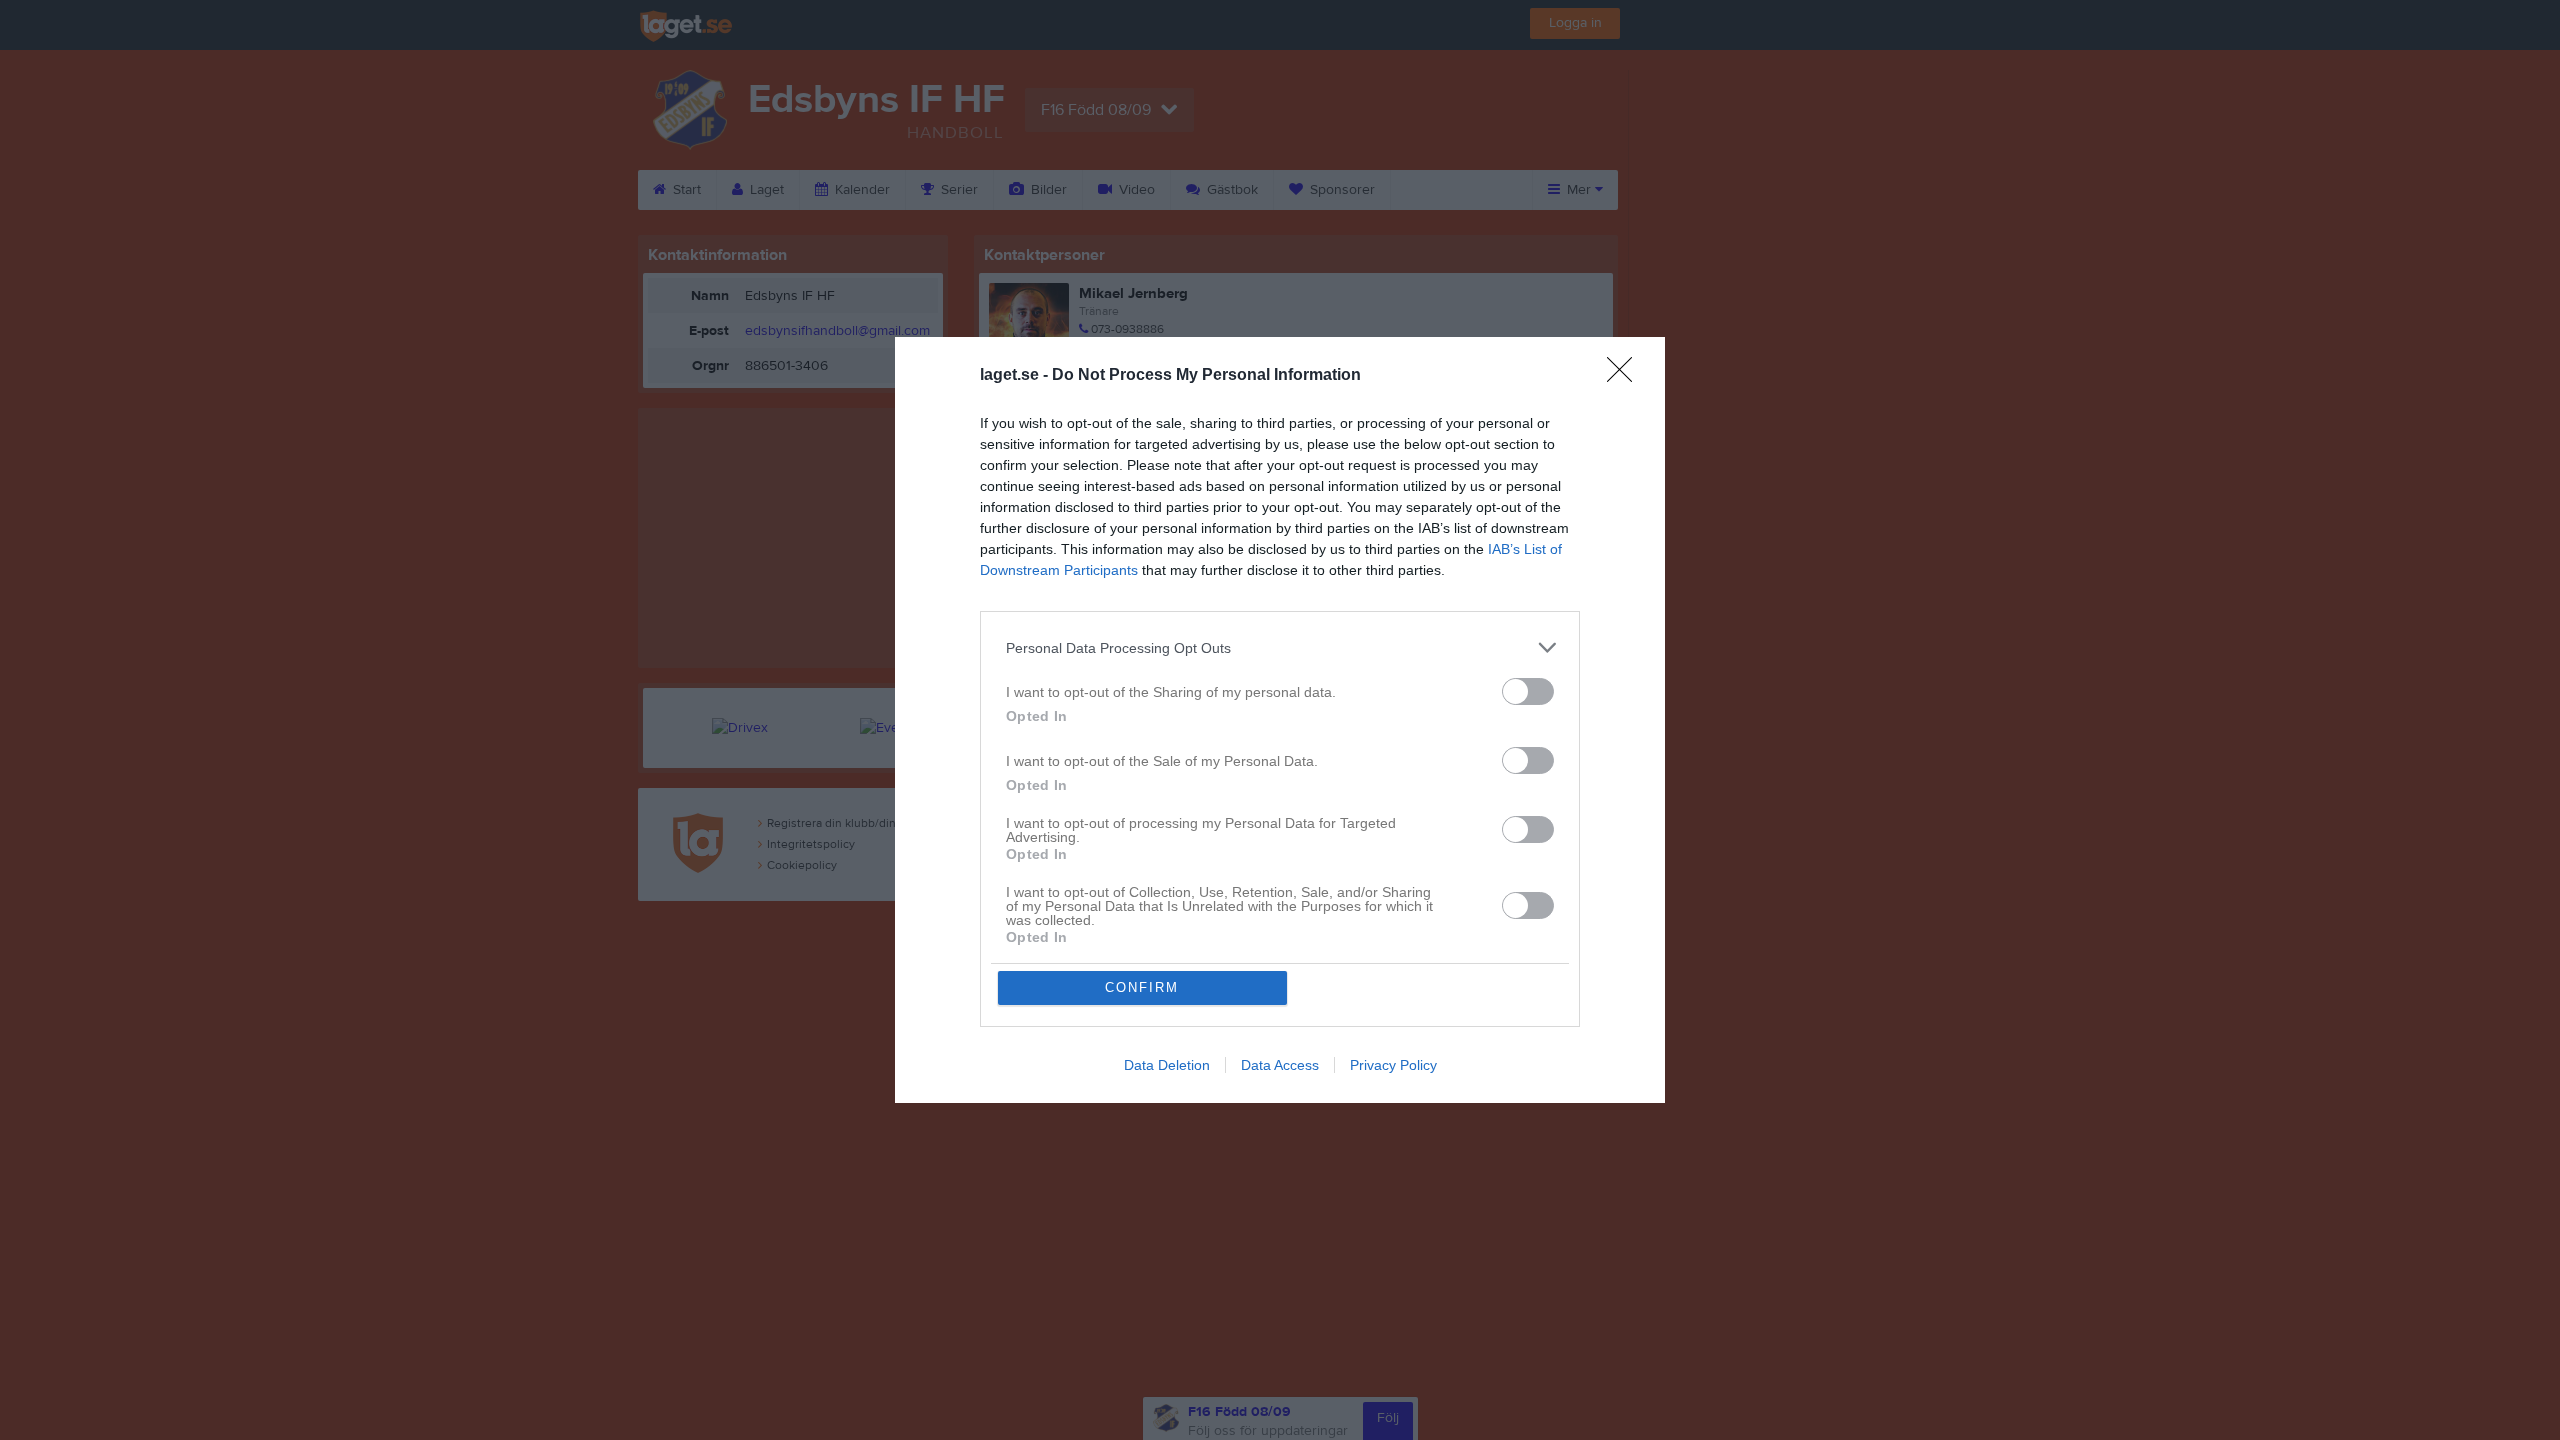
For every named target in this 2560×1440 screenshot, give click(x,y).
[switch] (1528, 691)
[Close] (1626, 376)
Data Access (1280, 1065)
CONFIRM (1142, 987)
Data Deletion (1167, 1065)
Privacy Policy (1393, 1065)
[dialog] (1280, 720)
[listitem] (1280, 647)
